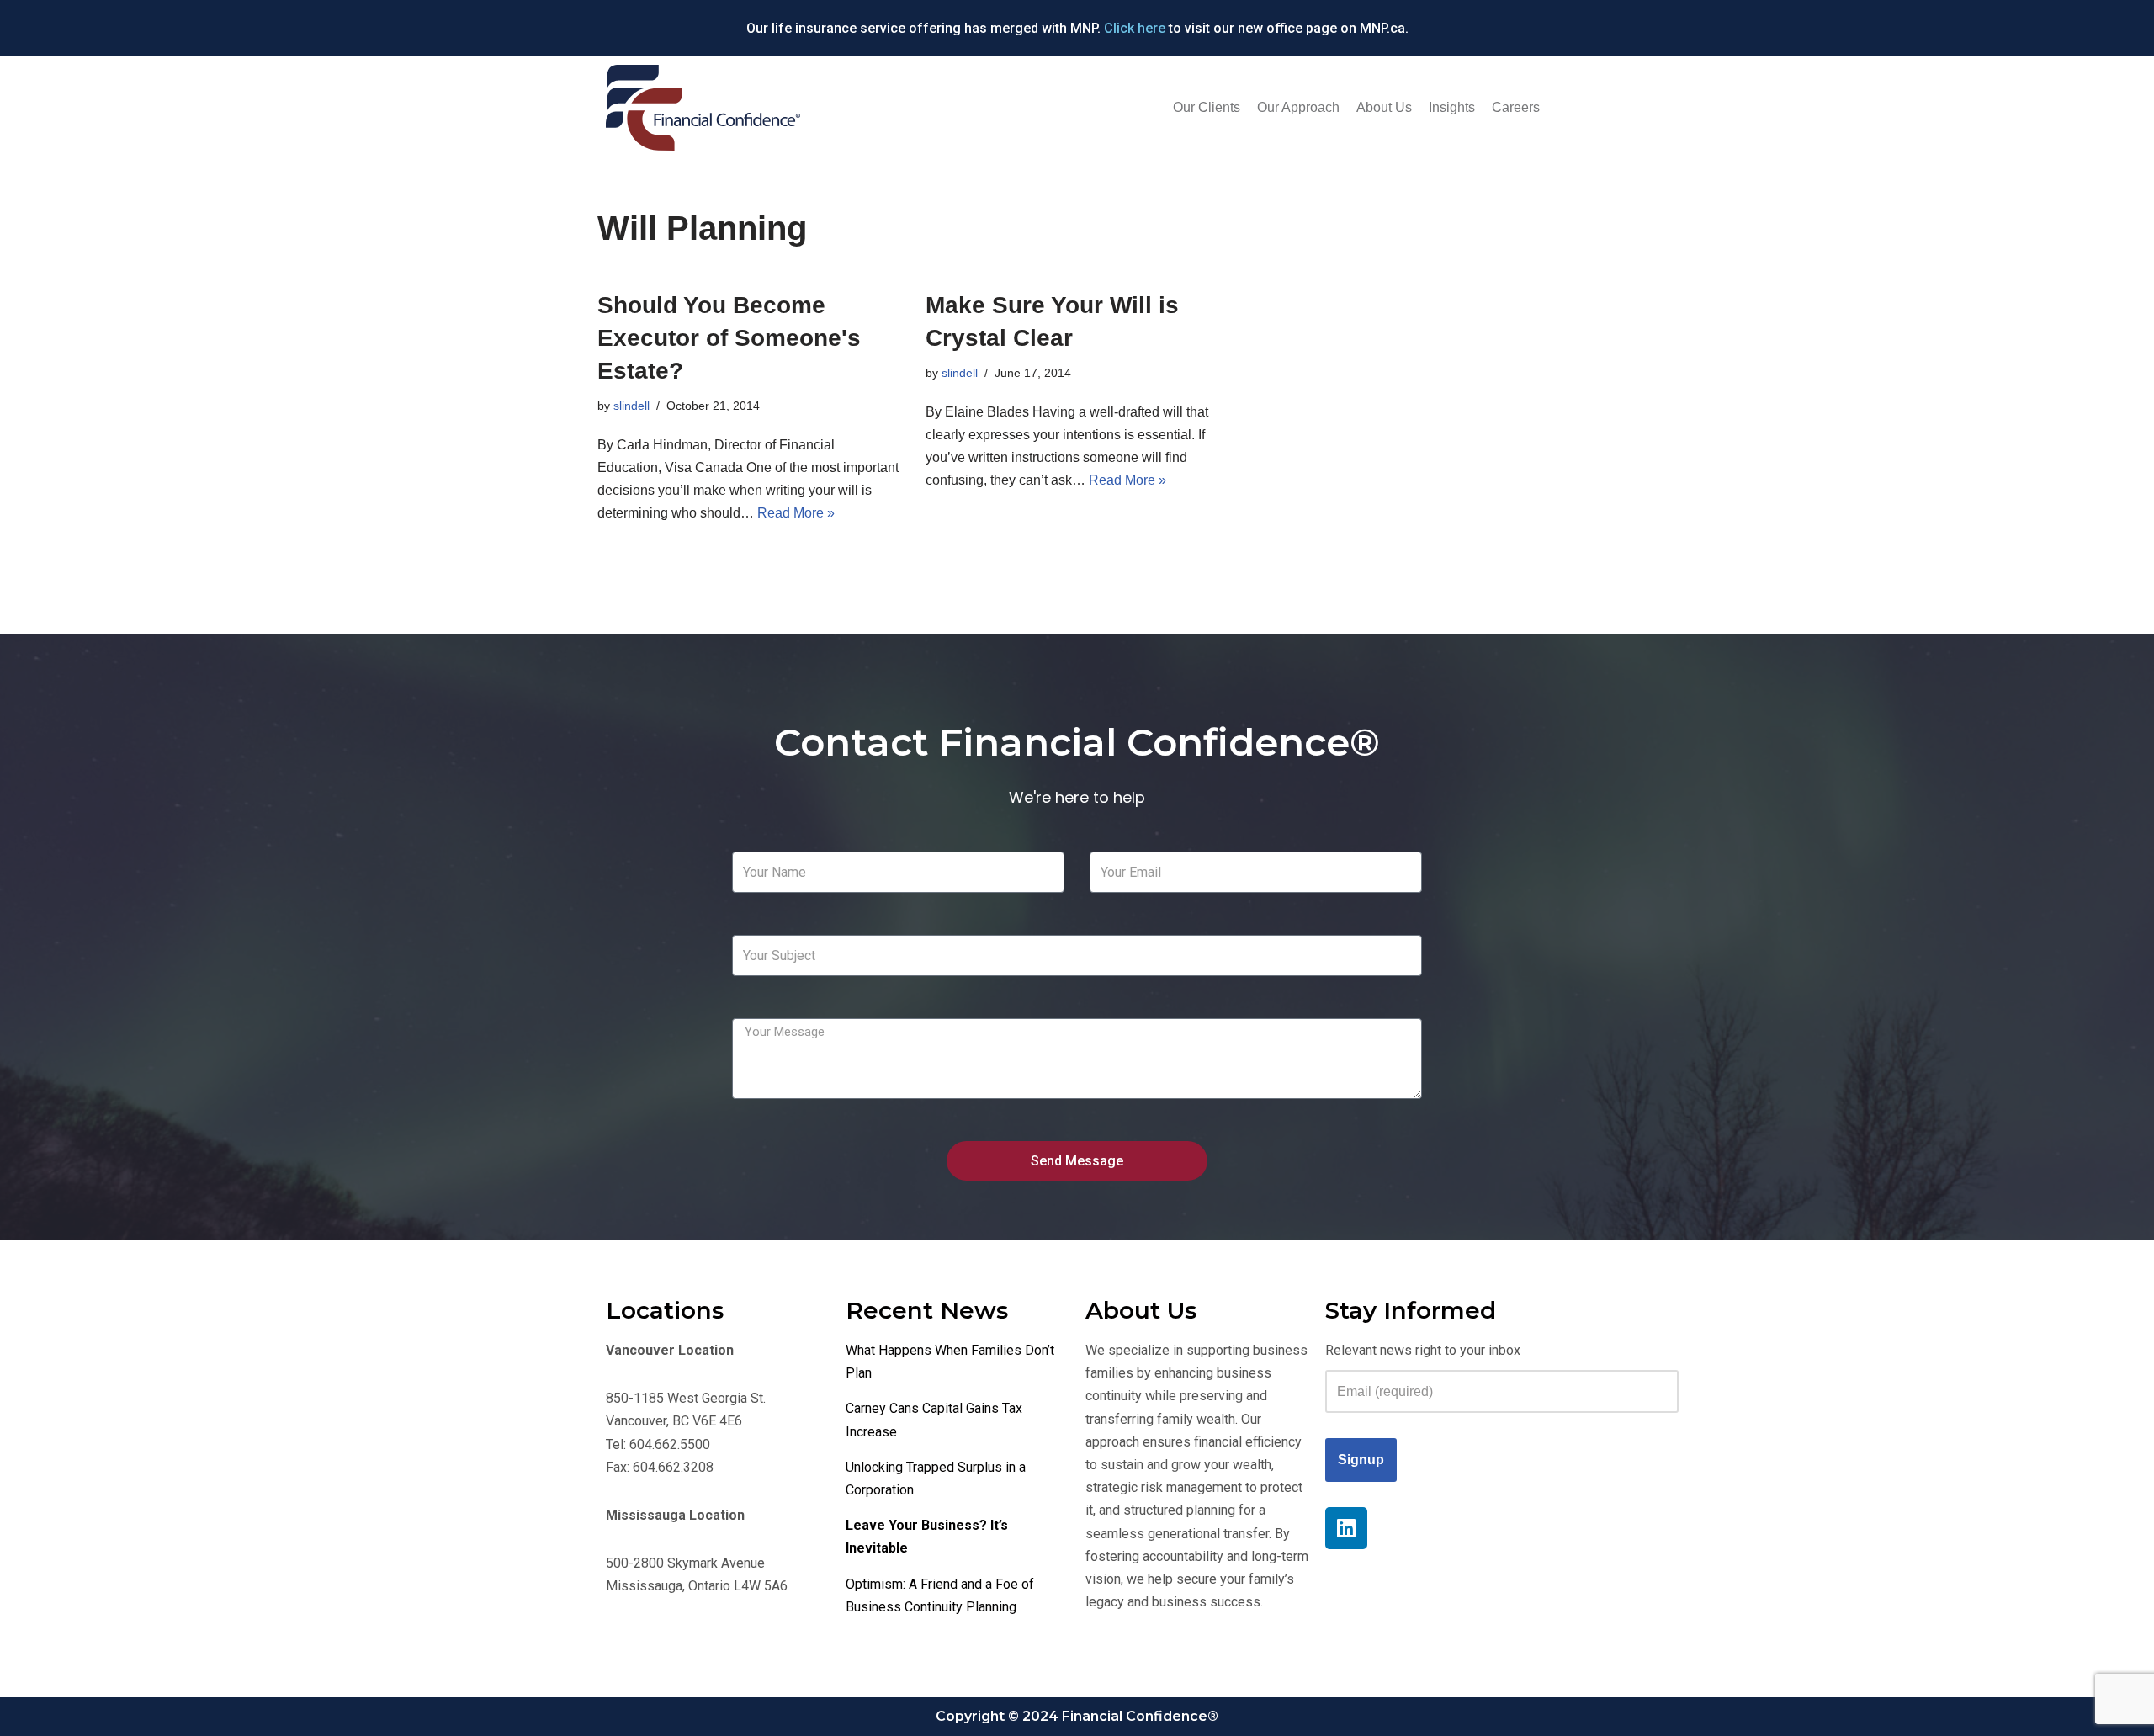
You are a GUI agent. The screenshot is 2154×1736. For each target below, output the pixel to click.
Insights (1452, 107)
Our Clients (1207, 107)
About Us (1384, 107)
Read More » (796, 513)
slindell (631, 406)
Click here (1135, 28)
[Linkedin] (1346, 1528)
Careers (1516, 107)
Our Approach (1298, 107)
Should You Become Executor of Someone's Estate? (729, 338)
